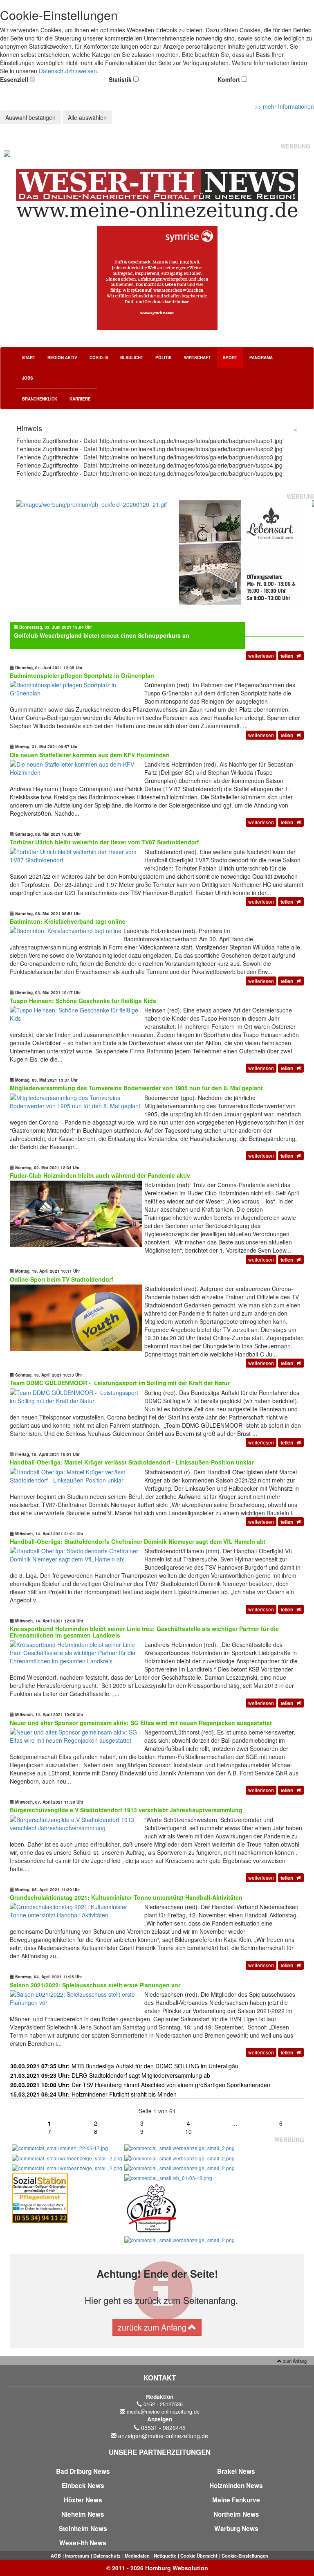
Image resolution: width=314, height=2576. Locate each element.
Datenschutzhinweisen (68, 71)
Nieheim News (83, 2514)
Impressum (77, 2556)
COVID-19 (99, 358)
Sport (230, 358)
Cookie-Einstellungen (245, 2556)
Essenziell (14, 79)
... (235, 2123)
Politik (164, 358)
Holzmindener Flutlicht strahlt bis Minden (93, 2094)
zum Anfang (294, 2361)
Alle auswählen (87, 117)
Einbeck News (83, 2486)
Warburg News (236, 2529)
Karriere (80, 399)
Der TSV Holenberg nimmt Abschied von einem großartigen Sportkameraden (140, 2085)
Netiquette (165, 2556)
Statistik (120, 79)
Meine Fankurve (236, 2500)
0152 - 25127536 (163, 2404)
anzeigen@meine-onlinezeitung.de (163, 2436)
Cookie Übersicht (199, 2556)
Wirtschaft (197, 358)
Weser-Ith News (83, 2543)
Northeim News (236, 2514)
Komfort (229, 79)
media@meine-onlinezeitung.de (163, 2412)
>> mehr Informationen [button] (284, 106)
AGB (56, 2556)
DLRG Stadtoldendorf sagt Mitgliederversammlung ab (110, 2075)
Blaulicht (132, 358)
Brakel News (236, 2471)
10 (188, 2131)
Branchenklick (40, 399)
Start (29, 358)
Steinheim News (83, 2529)
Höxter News (83, 2500)
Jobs (28, 378)
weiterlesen (261, 656)
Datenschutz (107, 2556)
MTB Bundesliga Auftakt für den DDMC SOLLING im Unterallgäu (124, 2066)
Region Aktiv (62, 358)
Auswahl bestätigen (30, 117)
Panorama (261, 358)
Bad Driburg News (83, 2471)
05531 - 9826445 (163, 2428)
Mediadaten (137, 2556)
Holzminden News (236, 2486)
